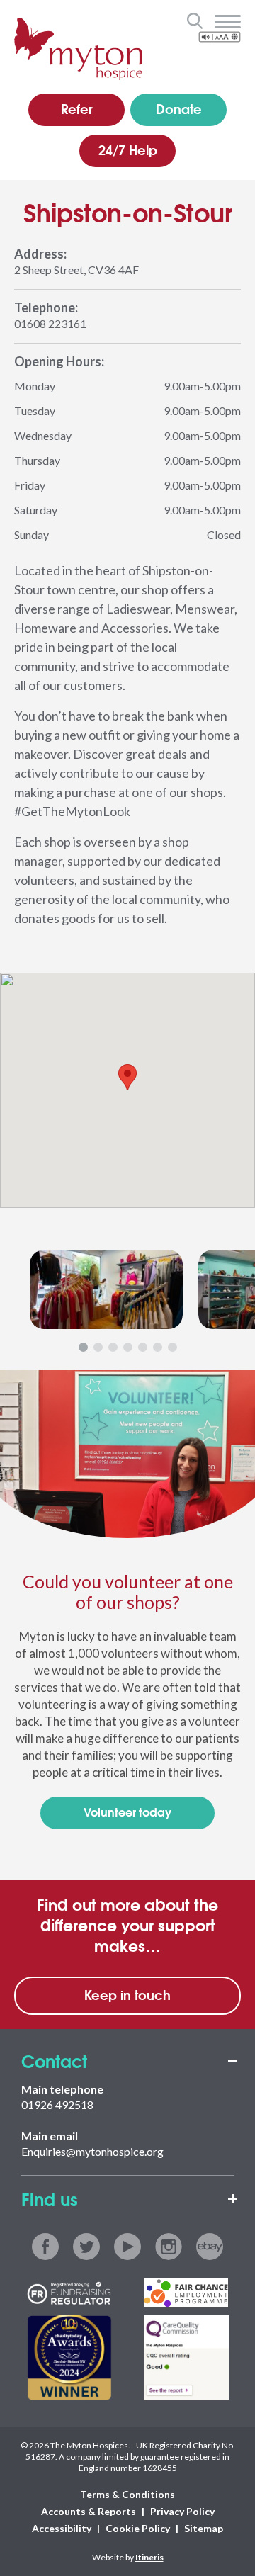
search (194, 21)
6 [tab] (158, 1347)
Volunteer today (127, 1811)
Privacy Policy (182, 2511)
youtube (127, 2247)
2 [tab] (98, 1347)
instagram (169, 2247)
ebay (210, 2247)
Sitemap (204, 2528)
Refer (77, 108)
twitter (86, 2247)
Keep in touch (127, 1994)
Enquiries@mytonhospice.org (92, 2151)
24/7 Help (128, 149)
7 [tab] (172, 1347)
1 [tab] (83, 1347)
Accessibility (62, 2528)
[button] (127, 1077)
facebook (45, 2247)
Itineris (149, 2557)
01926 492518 (57, 2105)
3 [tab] (113, 1347)
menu (228, 22)
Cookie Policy (138, 2528)
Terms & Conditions (127, 2494)
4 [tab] (128, 1347)
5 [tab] (143, 1347)
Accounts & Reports (89, 2511)
